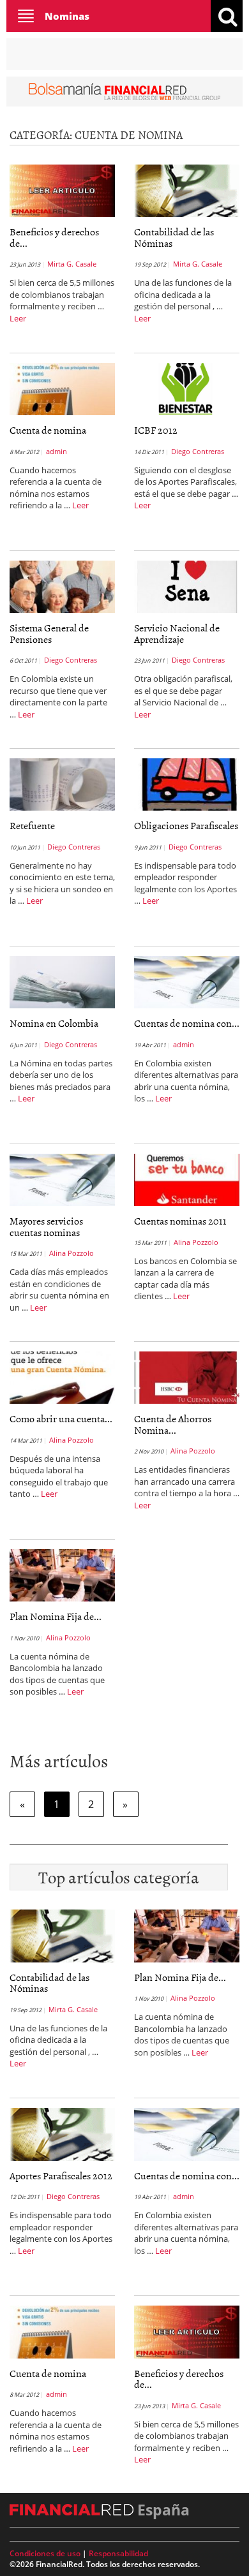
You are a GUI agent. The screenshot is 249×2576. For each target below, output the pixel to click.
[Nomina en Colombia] (62, 981)
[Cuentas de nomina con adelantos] (187, 981)
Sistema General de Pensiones (49, 633)
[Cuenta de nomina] (62, 388)
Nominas (67, 16)
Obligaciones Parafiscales (186, 825)
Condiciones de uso (45, 2553)
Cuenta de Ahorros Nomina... (173, 1424)
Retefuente (32, 825)
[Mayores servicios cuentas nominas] (62, 1179)
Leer (18, 318)
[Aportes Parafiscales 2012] (62, 2133)
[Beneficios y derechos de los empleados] (62, 189)
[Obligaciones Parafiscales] (187, 783)
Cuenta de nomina (48, 430)
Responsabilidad (118, 2553)
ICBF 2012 (156, 430)
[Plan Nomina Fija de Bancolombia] (62, 1574)
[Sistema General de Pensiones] (62, 585)
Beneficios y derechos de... (54, 237)
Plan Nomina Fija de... (56, 1616)
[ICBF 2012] (187, 388)
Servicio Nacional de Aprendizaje (177, 633)
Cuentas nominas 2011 (180, 1221)
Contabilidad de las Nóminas (174, 237)
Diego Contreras (198, 451)
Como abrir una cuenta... (61, 1418)
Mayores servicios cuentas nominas (46, 1226)
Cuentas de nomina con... (187, 1023)
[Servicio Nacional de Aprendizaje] (187, 585)
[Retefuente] (62, 783)
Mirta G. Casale (72, 264)
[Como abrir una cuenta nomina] (62, 1376)
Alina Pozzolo (72, 1253)
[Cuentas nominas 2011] (187, 1179)
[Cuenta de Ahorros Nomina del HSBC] (187, 1376)
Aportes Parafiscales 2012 (61, 2175)
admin (57, 451)
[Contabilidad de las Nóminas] (187, 189)
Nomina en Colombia (54, 1023)
